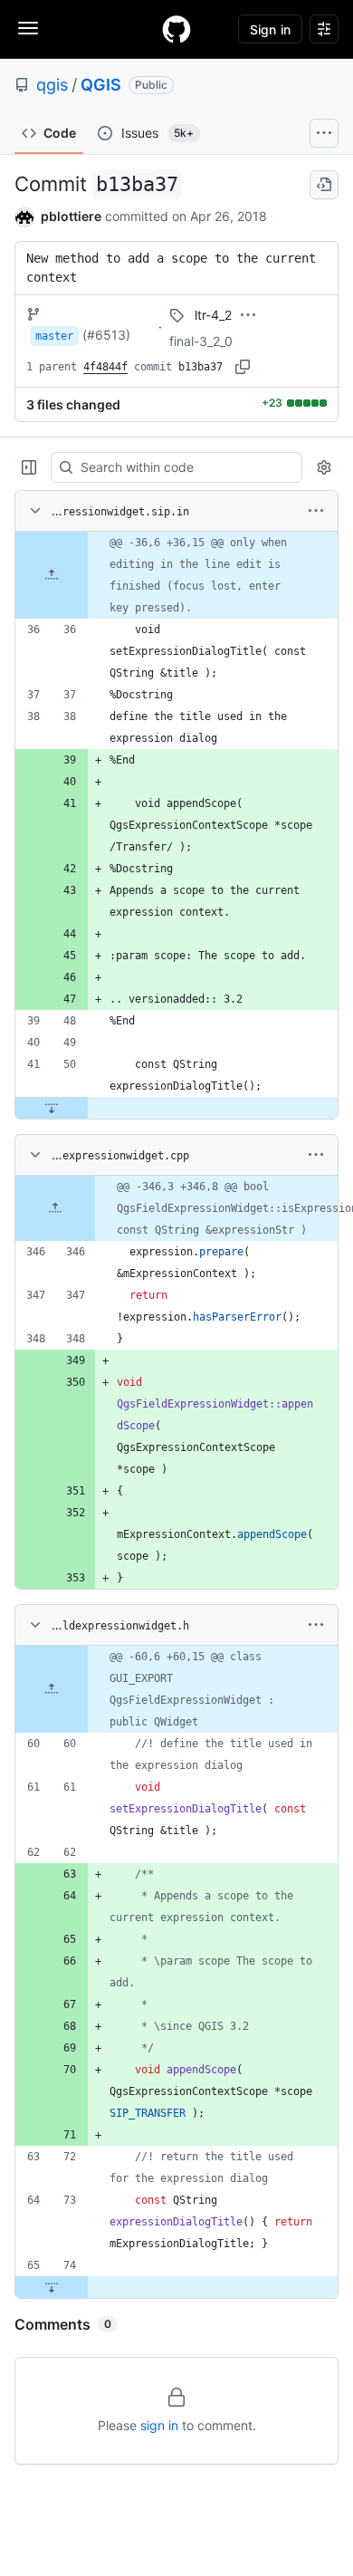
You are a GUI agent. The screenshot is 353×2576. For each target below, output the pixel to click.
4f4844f (105, 367)
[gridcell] (176, 575)
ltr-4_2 (213, 315)
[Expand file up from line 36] (52, 575)
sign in (159, 2425)
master (54, 336)
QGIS (101, 85)
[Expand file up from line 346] (55, 1208)
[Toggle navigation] (28, 28)
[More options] (316, 511)
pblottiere (71, 216)
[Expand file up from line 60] (52, 1689)
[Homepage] (176, 29)
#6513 (106, 335)
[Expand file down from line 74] (52, 2287)
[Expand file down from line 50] (52, 1108)
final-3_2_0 (201, 341)
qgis (52, 85)
